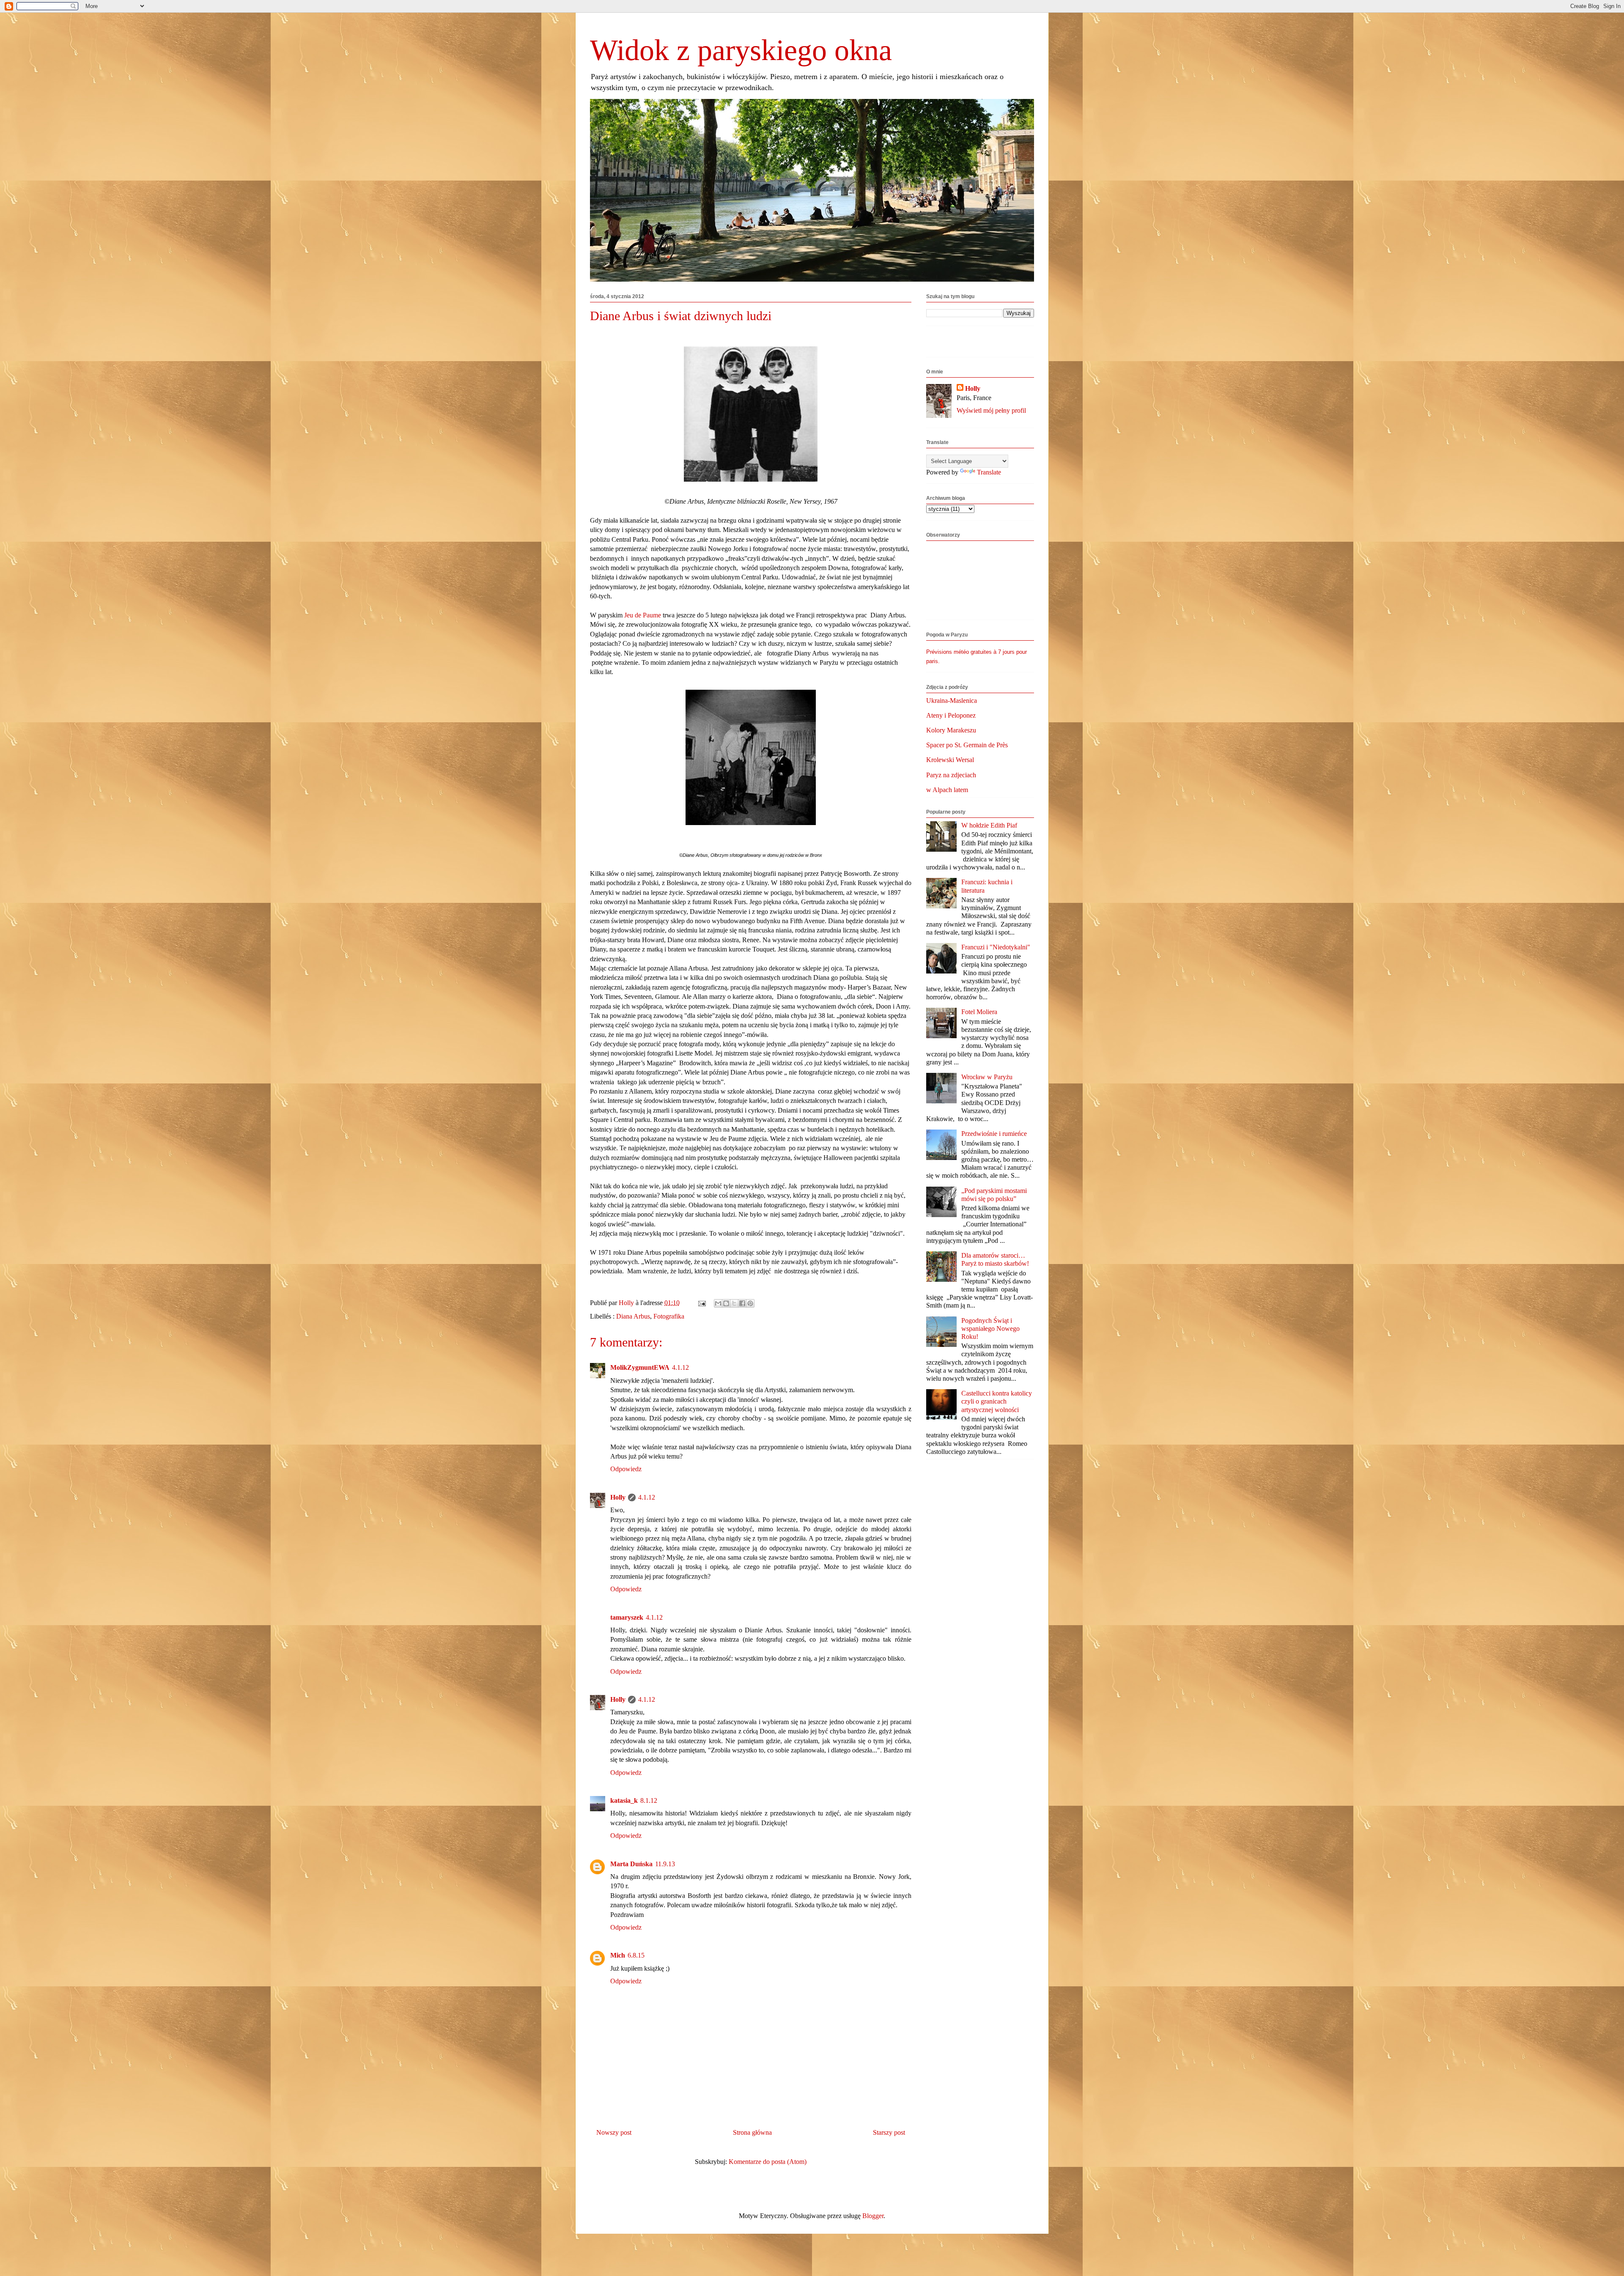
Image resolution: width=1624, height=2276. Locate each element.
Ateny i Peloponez (951, 715)
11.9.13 (665, 1864)
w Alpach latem (947, 790)
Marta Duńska (631, 1864)
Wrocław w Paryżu (987, 1077)
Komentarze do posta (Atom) (768, 2162)
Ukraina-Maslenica (952, 701)
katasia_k (624, 1800)
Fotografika (669, 1316)
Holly (618, 1497)
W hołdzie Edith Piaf (989, 825)
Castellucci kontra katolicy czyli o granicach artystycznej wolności (997, 1401)
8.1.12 (649, 1800)
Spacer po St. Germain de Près (967, 745)
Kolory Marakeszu (951, 730)
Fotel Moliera (979, 1012)
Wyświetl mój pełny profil (991, 410)
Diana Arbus (633, 1316)
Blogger (873, 2216)
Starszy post (889, 2132)
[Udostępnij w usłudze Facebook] (742, 1303)
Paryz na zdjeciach (951, 775)
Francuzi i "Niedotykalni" (996, 947)
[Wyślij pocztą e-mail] (718, 1303)
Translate (989, 472)
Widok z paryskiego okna (741, 50)
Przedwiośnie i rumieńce (994, 1134)
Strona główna (752, 2132)
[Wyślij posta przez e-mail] (701, 1303)
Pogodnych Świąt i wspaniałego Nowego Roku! (990, 1329)
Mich (618, 1955)
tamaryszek (627, 1617)
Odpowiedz (626, 1469)
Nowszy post (614, 2132)
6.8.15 (636, 1955)
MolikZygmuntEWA (640, 1367)
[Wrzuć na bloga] (726, 1303)
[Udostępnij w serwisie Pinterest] (750, 1303)
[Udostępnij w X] (734, 1303)
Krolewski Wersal (950, 760)
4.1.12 (680, 1367)
